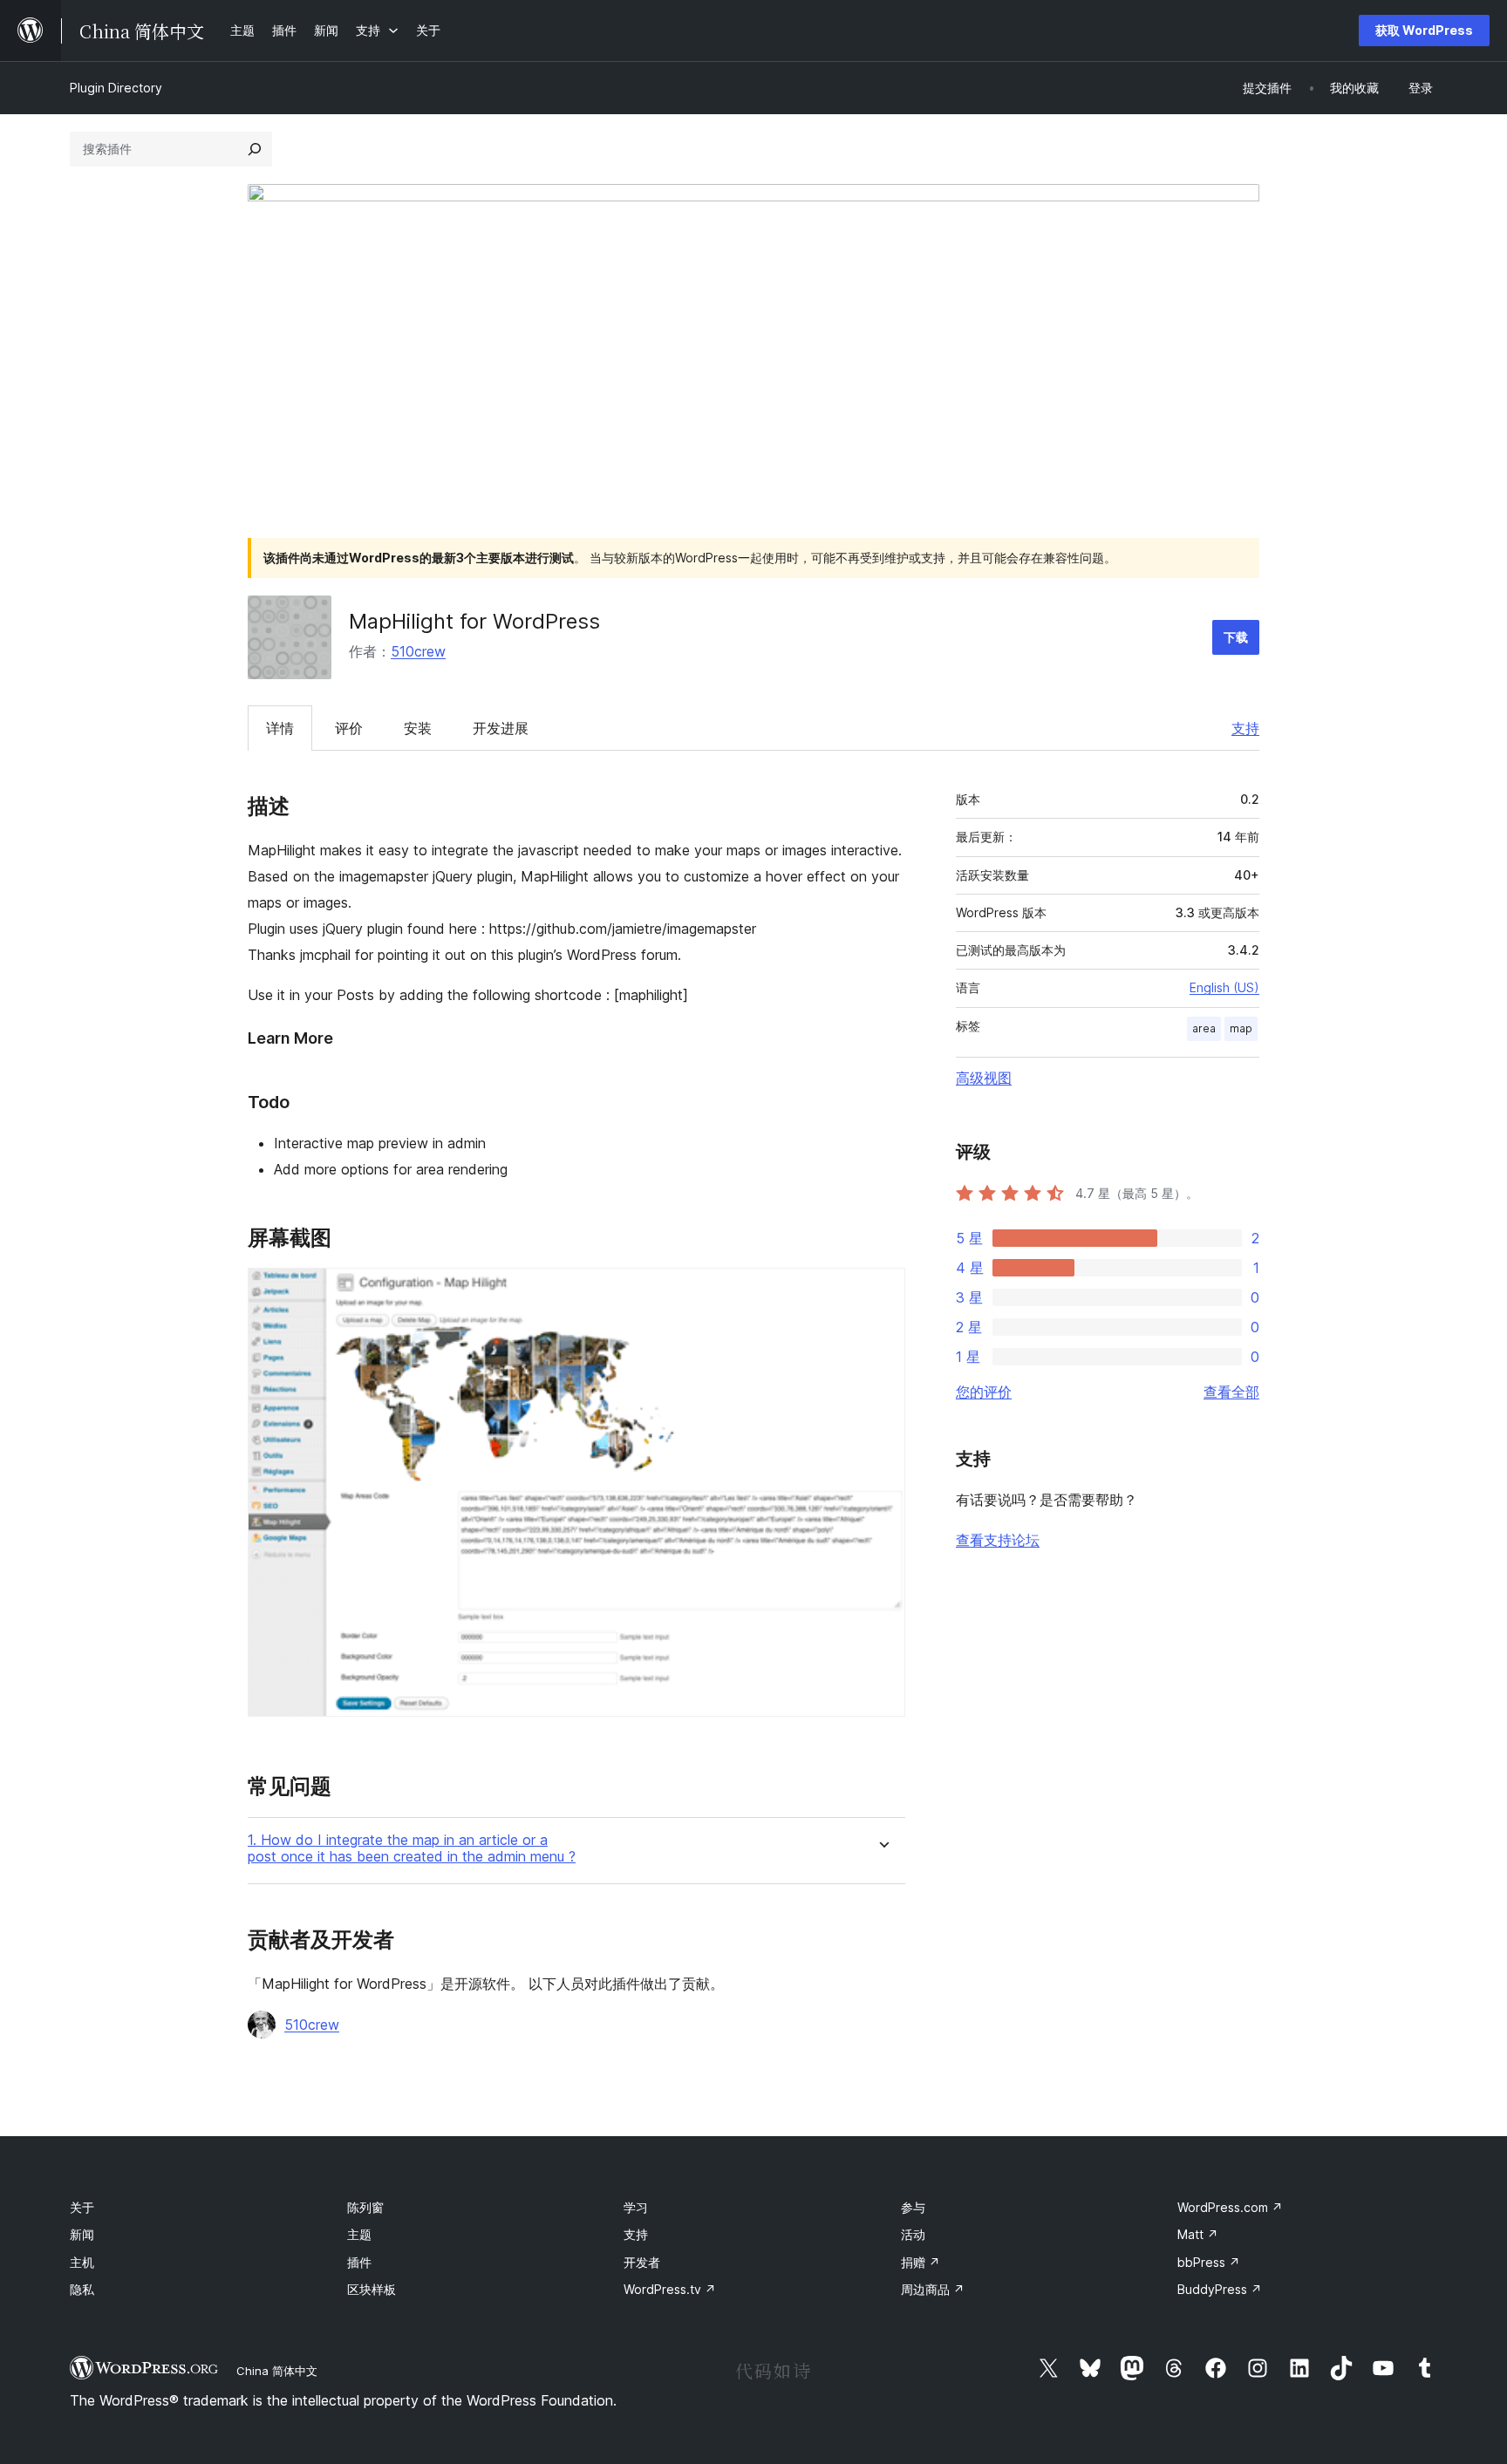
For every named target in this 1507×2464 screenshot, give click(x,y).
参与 (913, 2207)
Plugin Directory (116, 88)
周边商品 (933, 2289)
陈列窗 (365, 2207)
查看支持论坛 (998, 1540)
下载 (1236, 637)
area (1204, 1028)
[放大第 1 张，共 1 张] (882, 1291)
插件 (359, 2262)
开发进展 (501, 728)
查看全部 (1231, 1392)
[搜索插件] (255, 149)
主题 (359, 2234)
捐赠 (921, 2262)
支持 (1245, 728)
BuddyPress (1220, 2289)
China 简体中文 (277, 2371)
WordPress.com (1230, 2207)
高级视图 (984, 1078)
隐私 (82, 2289)
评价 (349, 728)
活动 (913, 2234)
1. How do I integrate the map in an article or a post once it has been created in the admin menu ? (412, 1848)
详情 (280, 728)
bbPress (1209, 2262)
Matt (1198, 2234)
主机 (82, 2262)
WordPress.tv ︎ (670, 2289)
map (1241, 1028)
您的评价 (984, 1392)
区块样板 (372, 2289)
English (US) (1224, 987)
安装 (418, 728)
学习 (636, 2207)
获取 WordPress (1424, 30)
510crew (418, 651)
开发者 (642, 2262)
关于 (82, 2207)
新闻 (82, 2234)
